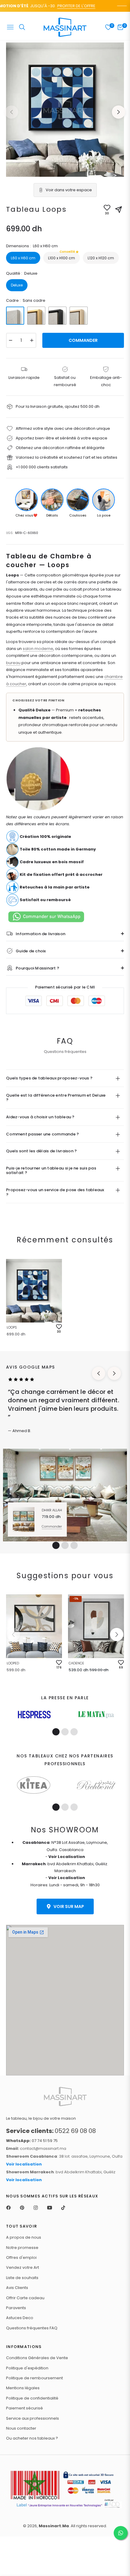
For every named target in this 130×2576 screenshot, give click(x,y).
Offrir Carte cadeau (25, 2298)
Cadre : (26, 300)
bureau (13, 663)
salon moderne (38, 649)
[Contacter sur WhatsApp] (121, 2533)
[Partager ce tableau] (119, 210)
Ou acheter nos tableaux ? (32, 2438)
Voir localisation (24, 2164)
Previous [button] (11, 112)
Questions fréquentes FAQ (32, 2328)
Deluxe (17, 285)
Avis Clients (17, 2288)
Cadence (76, 1663)
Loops (12, 1327)
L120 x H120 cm (101, 258)
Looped (13, 1663)
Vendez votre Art (23, 2267)
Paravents (16, 2308)
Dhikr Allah (52, 1510)
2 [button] (65, 1545)
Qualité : (22, 273)
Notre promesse (22, 2248)
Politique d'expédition (27, 2368)
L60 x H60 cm (23, 258)
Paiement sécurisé (24, 2408)
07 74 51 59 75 (32, 2141)
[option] (65, 110)
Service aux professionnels (32, 2418)
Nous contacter (21, 2428)
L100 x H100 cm (62, 256)
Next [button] (119, 112)
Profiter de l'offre (67, 6)
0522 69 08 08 (51, 2131)
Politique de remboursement (34, 2378)
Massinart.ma (54, 2526)
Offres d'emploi (21, 2258)
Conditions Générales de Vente (37, 2358)
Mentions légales (23, 2388)
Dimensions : (32, 246)
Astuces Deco (20, 2318)
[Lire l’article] (34, 1715)
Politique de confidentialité (32, 2398)
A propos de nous (24, 2237)
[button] (117, 1635)
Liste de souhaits (22, 2278)
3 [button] (74, 1545)
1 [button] (56, 1545)
